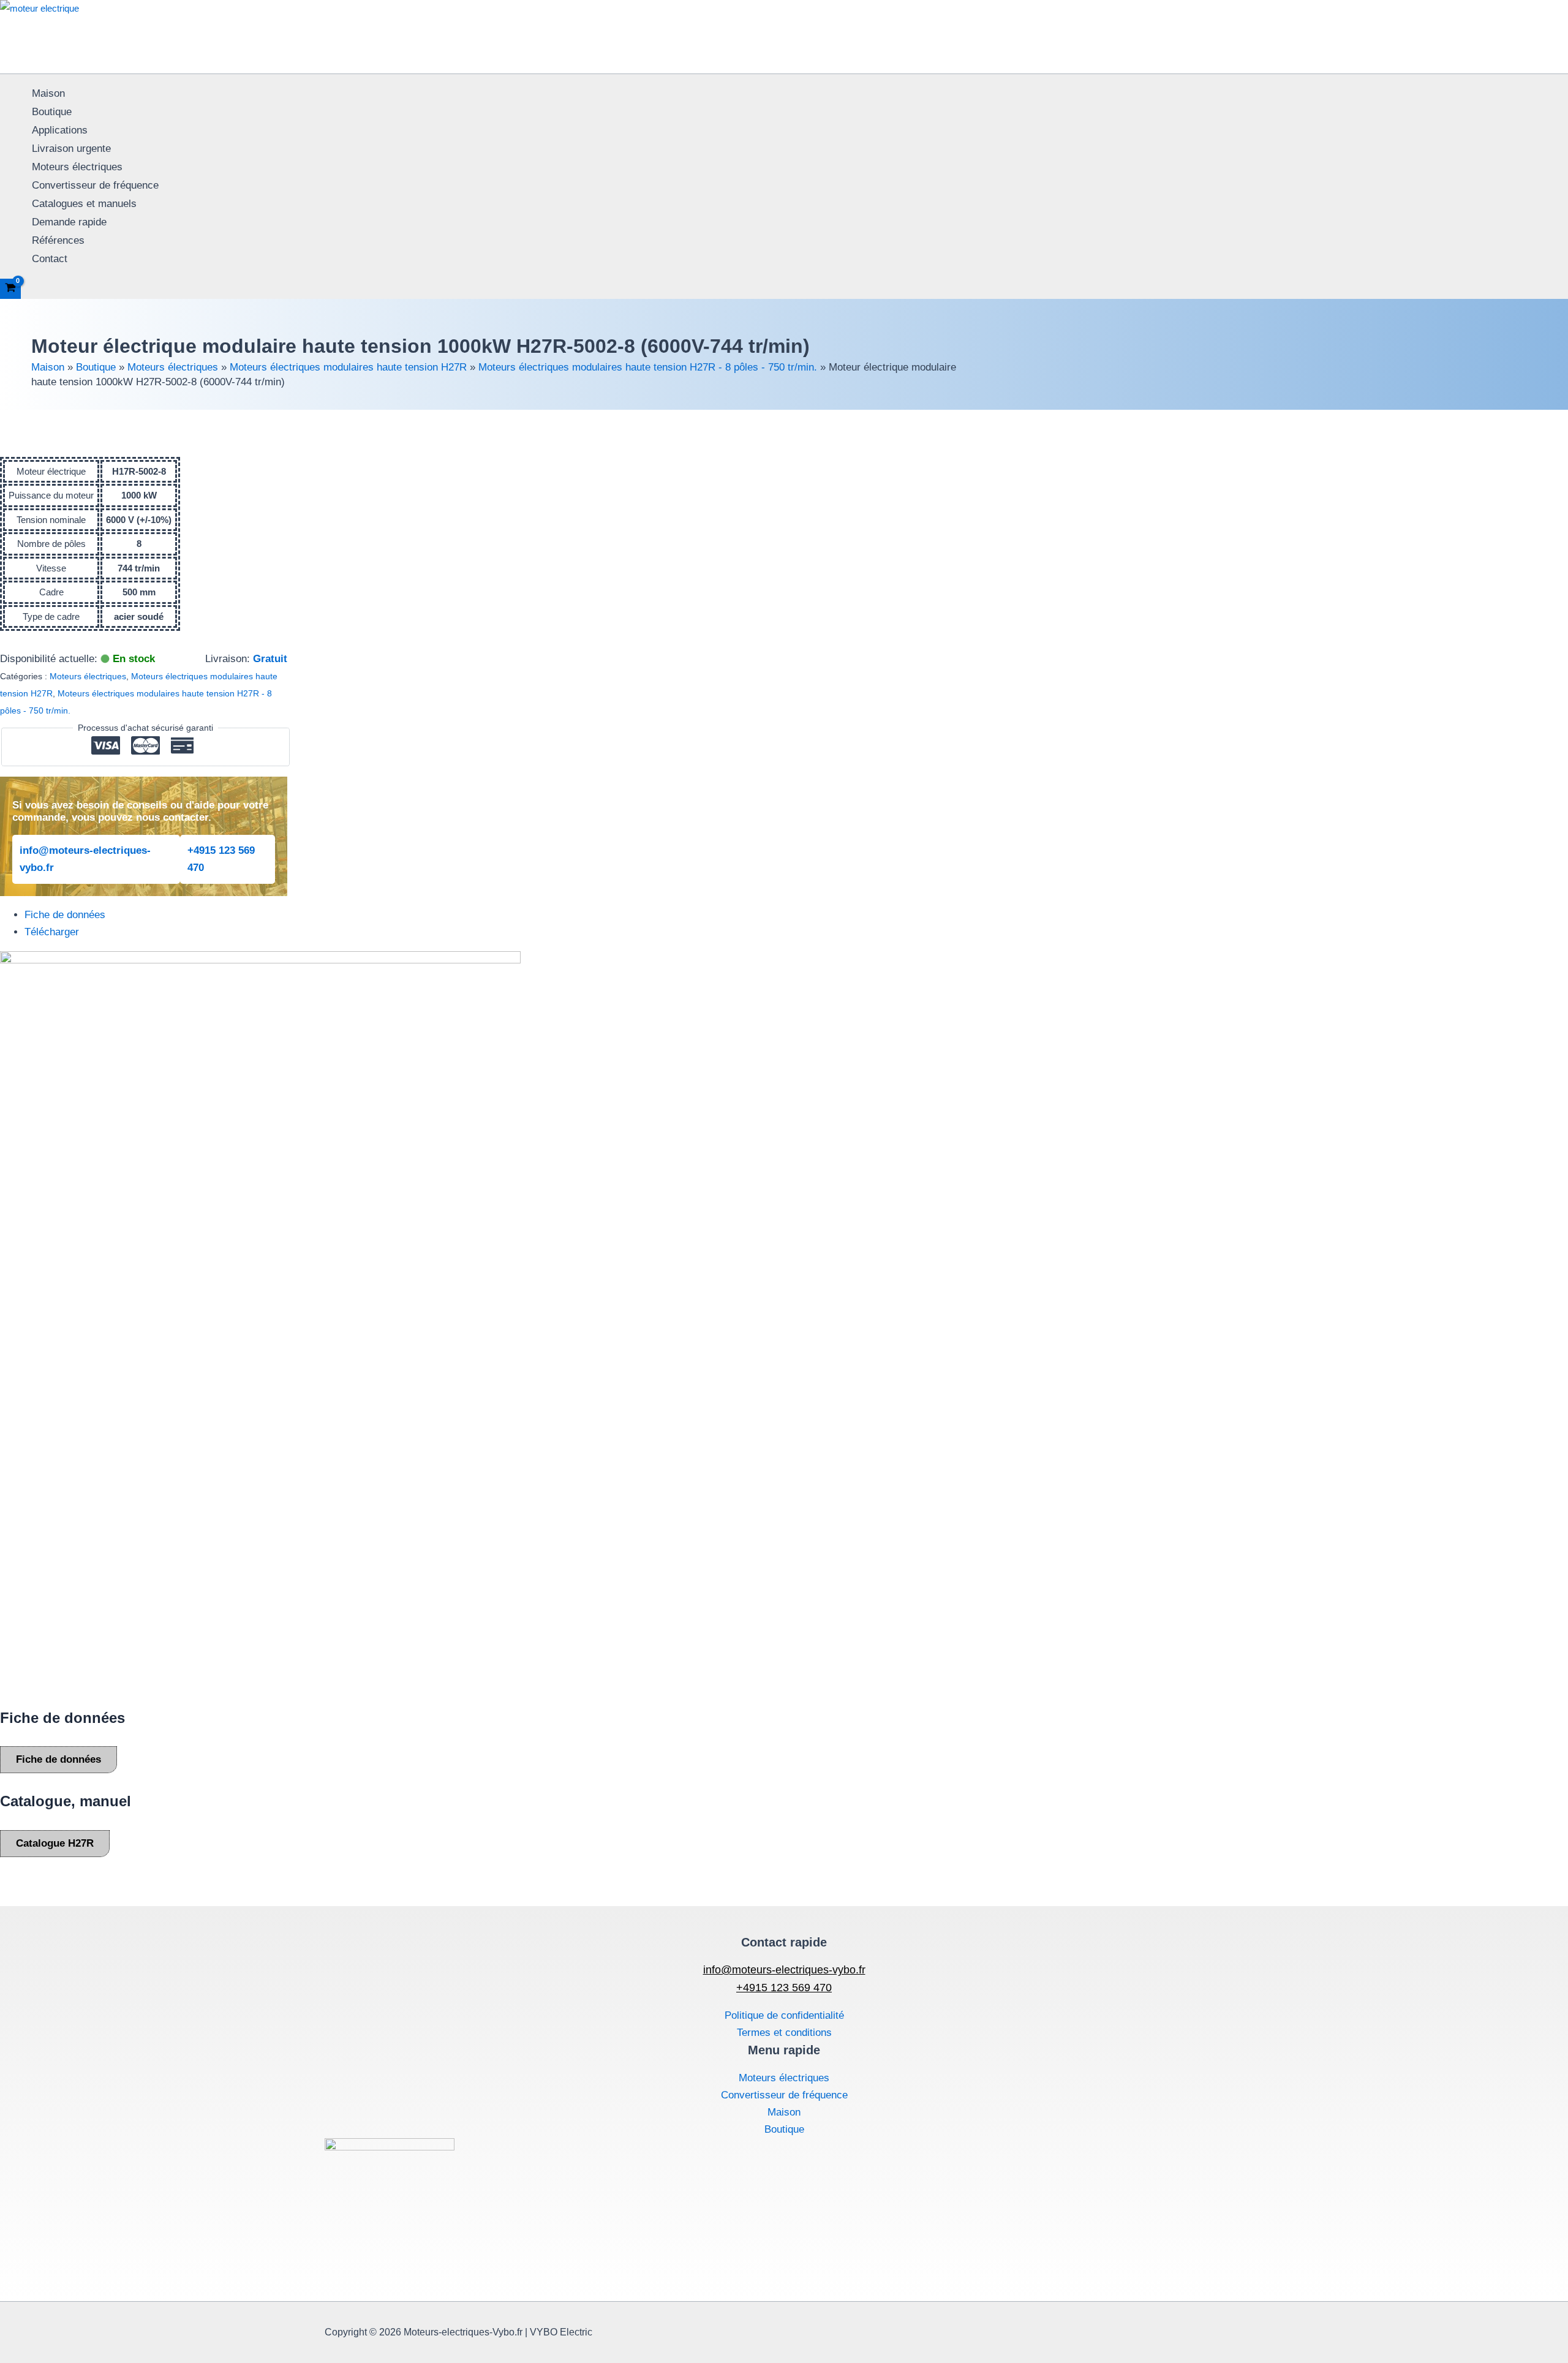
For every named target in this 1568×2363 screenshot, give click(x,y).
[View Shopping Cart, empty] (10, 289)
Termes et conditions (784, 2033)
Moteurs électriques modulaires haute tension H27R (348, 367)
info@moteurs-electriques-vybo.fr (85, 859)
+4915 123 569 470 (221, 859)
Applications (60, 130)
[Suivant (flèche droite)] (1547, 1181)
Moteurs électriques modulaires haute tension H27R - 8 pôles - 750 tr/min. (648, 367)
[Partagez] (1528, 13)
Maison (48, 93)
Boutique (52, 112)
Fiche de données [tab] (65, 915)
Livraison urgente (71, 149)
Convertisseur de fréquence (95, 185)
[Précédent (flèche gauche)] (21, 1181)
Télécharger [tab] (52, 932)
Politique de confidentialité (784, 2015)
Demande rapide (69, 222)
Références (58, 240)
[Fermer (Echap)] (1555, 13)
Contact (50, 259)
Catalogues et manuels (84, 204)
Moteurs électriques (77, 167)
